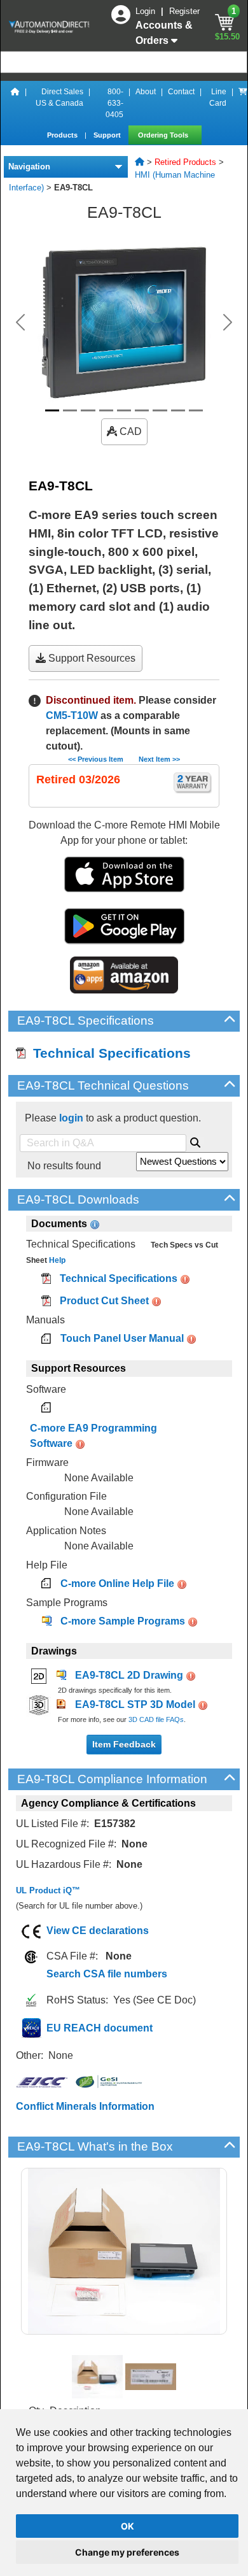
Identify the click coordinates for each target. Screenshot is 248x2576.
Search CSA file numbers (107, 1974)
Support (108, 135)
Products (63, 135)
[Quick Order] (243, 103)
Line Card (218, 97)
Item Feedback (124, 1744)
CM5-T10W (72, 715)
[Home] (15, 103)
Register (184, 11)
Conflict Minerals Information (85, 2106)
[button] (21, 322)
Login (147, 11)
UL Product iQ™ (48, 1890)
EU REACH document (100, 2028)
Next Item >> (159, 759)
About (146, 92)
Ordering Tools (164, 135)
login (71, 1118)
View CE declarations (98, 1931)
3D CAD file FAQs (156, 1719)
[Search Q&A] (195, 1141)
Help (56, 1260)
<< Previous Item (96, 759)
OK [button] (127, 2526)
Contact (181, 92)
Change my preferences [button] (127, 2552)
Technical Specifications (108, 1053)
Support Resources (91, 658)
